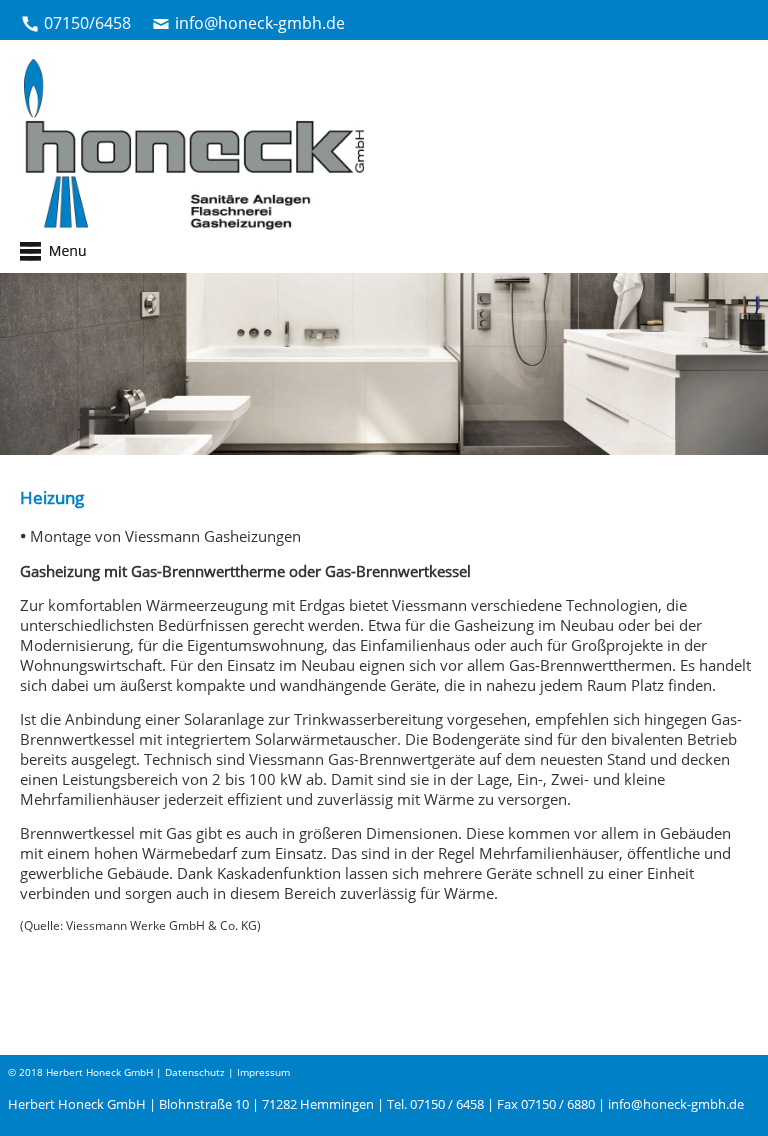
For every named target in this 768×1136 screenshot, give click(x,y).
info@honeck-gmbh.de (260, 23)
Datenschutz (195, 1072)
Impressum (263, 1072)
